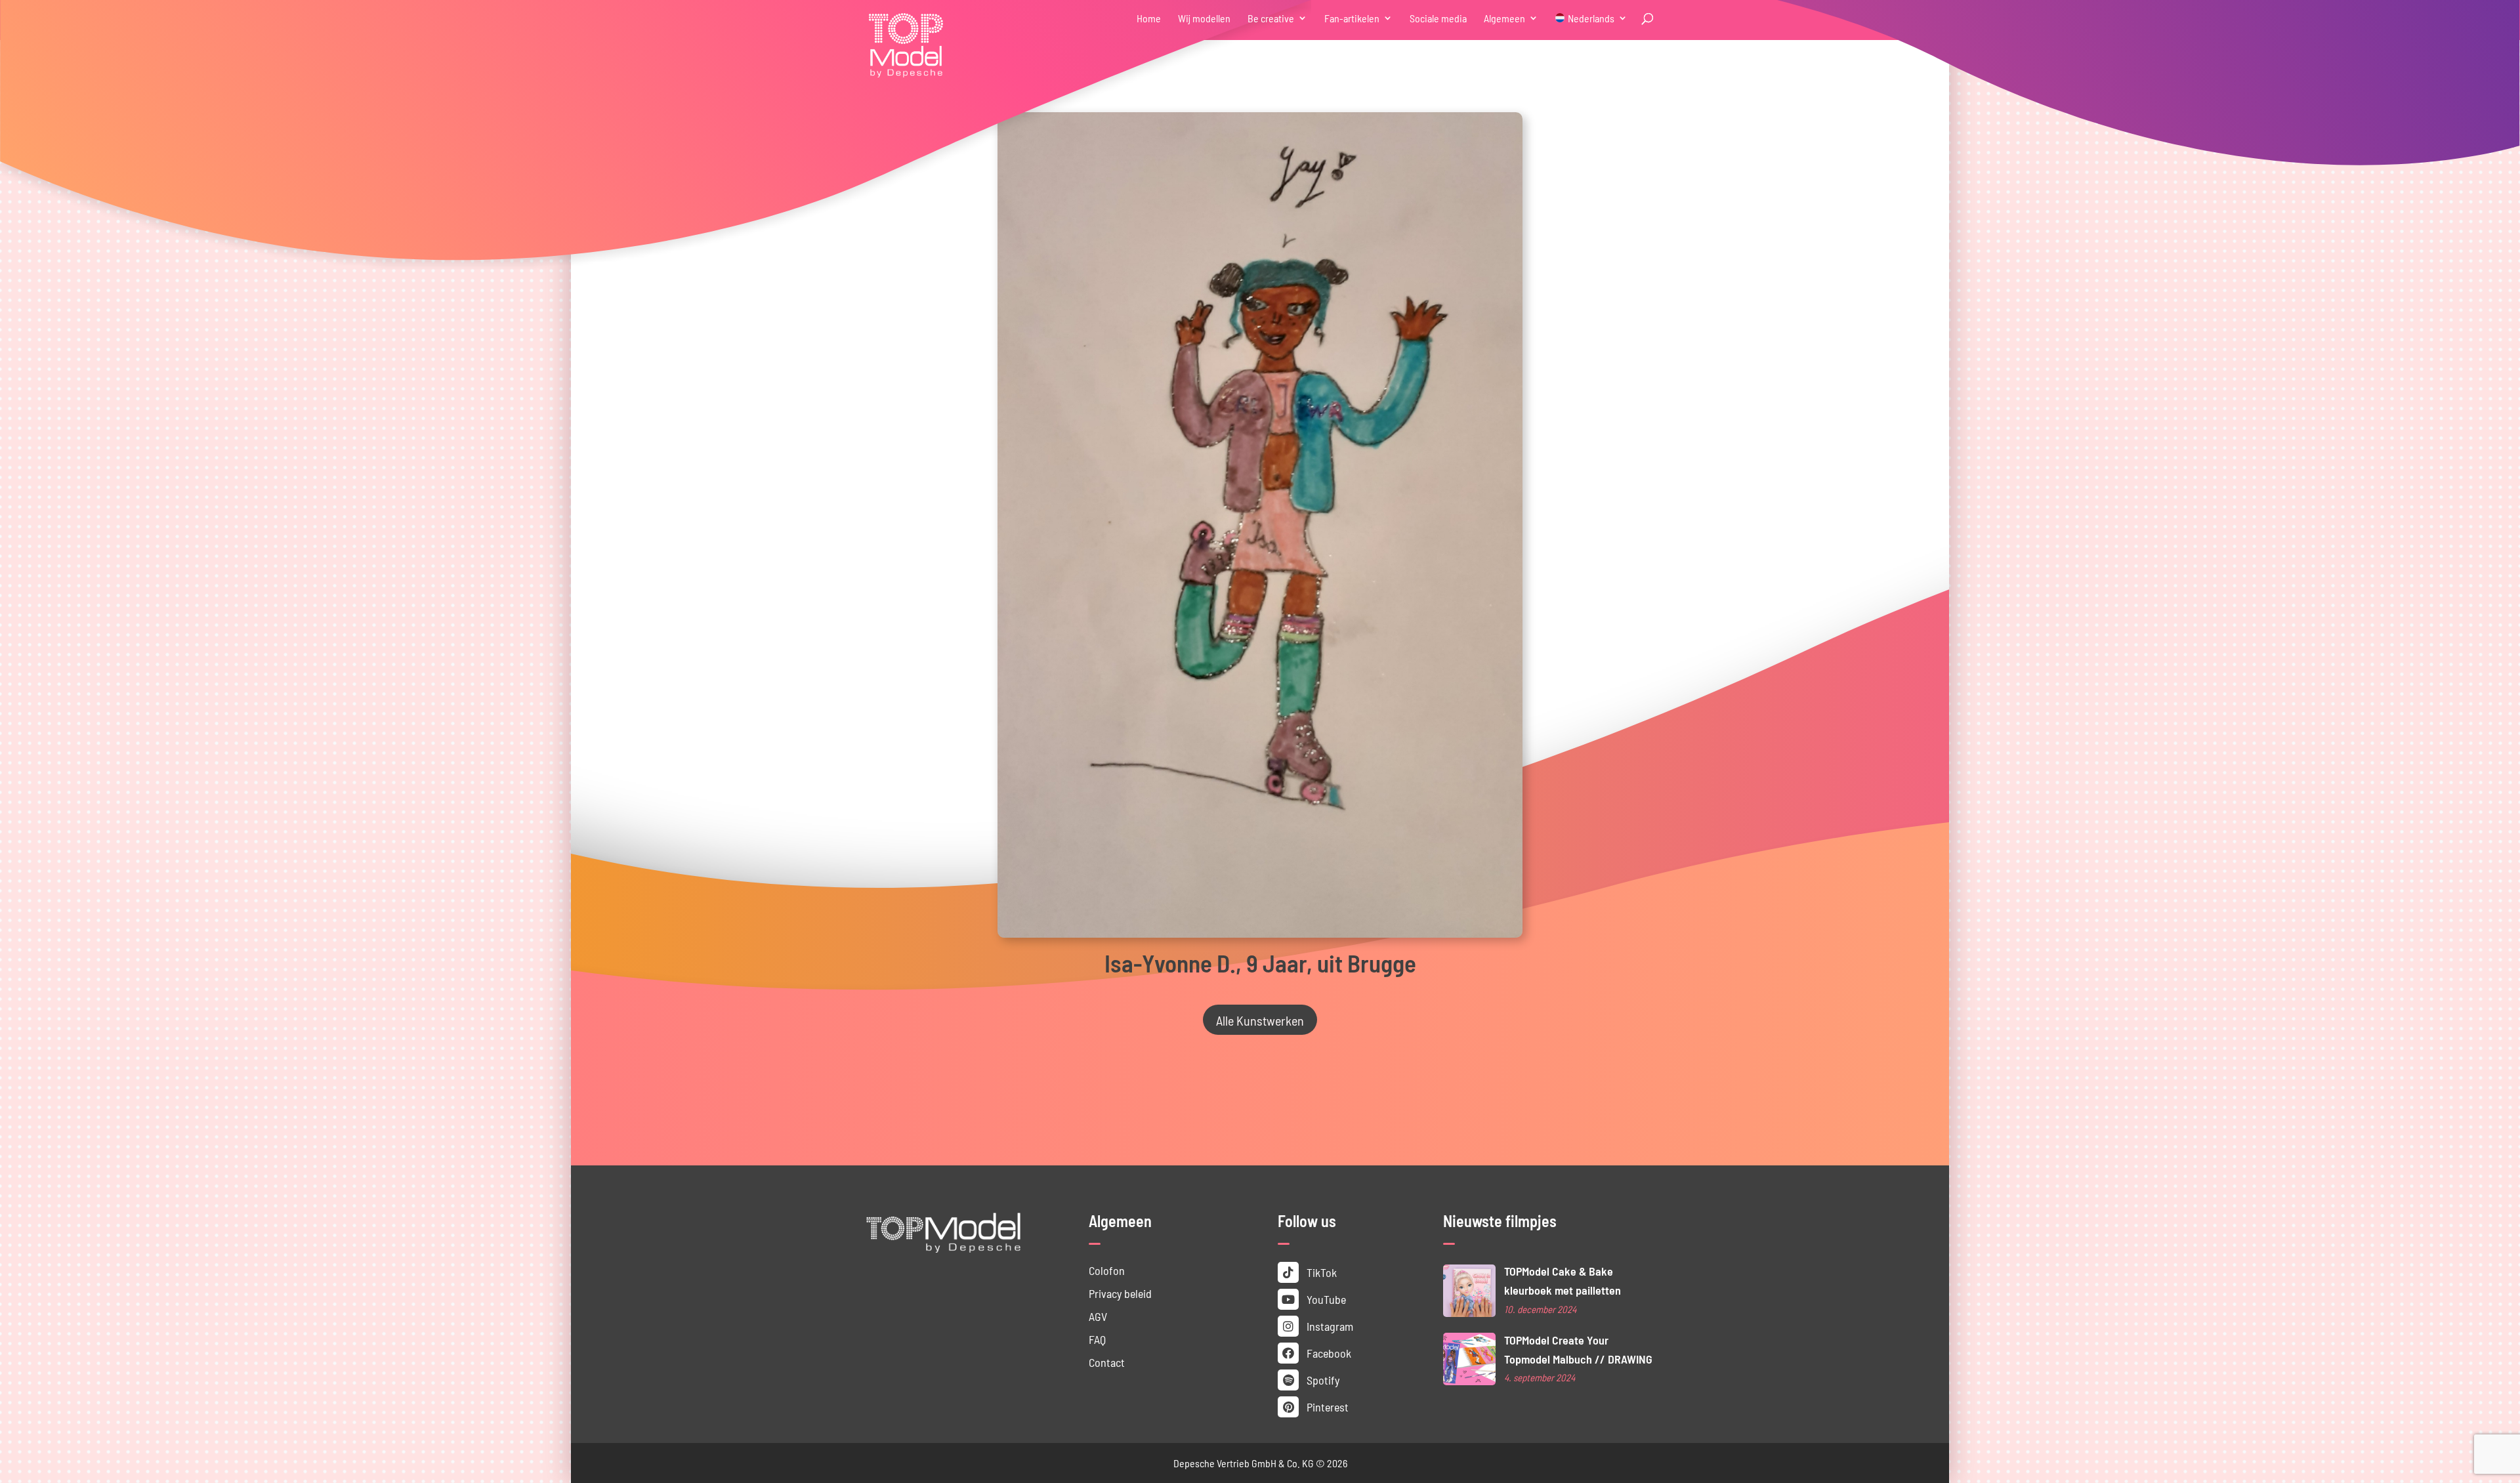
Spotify (1322, 1380)
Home (1149, 19)
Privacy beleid (1120, 1293)
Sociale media (1438, 19)
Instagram (1329, 1326)
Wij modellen (1204, 19)
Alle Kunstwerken (1260, 1020)
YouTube (1325, 1299)
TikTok (1320, 1272)
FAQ (1097, 1339)
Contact (1107, 1362)
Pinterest (1326, 1407)
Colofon (1107, 1270)
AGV (1098, 1316)
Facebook (1328, 1353)
